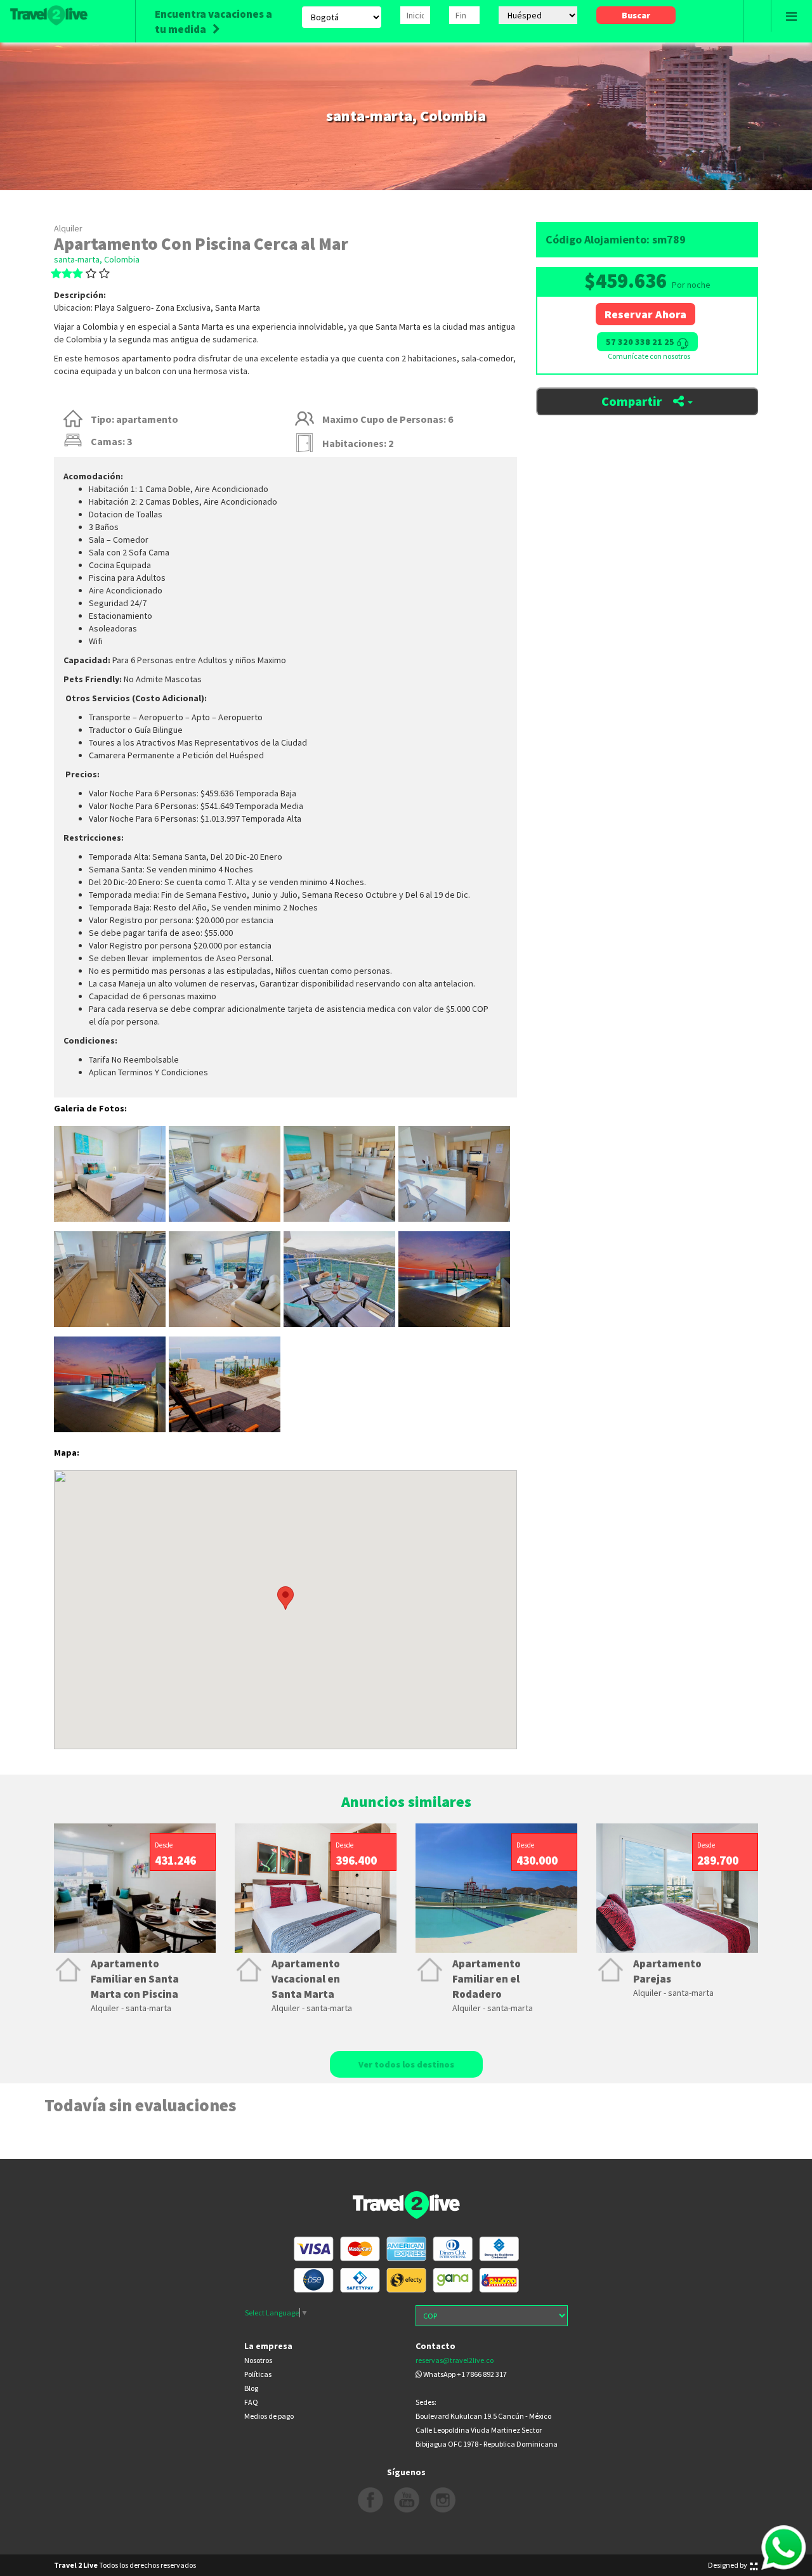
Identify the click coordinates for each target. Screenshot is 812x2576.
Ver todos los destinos (406, 2064)
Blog (251, 2388)
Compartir (633, 401)
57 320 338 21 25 (641, 342)
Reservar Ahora (645, 314)
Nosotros (258, 2360)
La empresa (268, 2346)
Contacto (435, 2346)
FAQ (251, 2402)
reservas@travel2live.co (455, 2360)
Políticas (258, 2374)
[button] (509, 1598)
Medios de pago (269, 2416)
